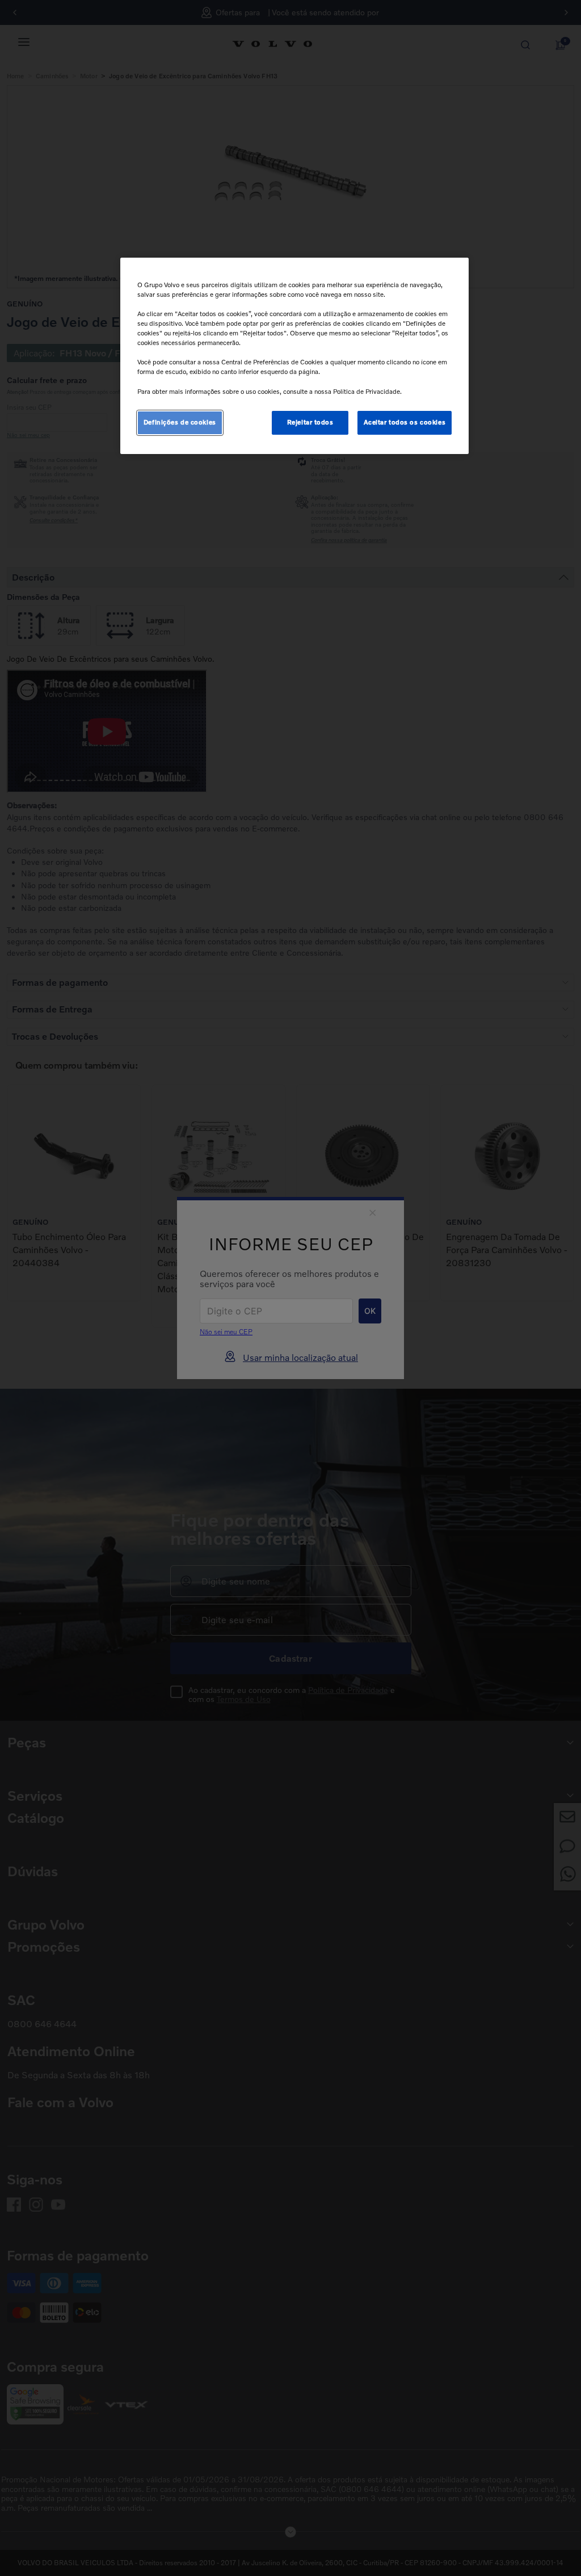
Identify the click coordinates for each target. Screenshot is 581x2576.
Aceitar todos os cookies (405, 422)
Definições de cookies (180, 422)
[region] (294, 356)
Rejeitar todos (310, 422)
